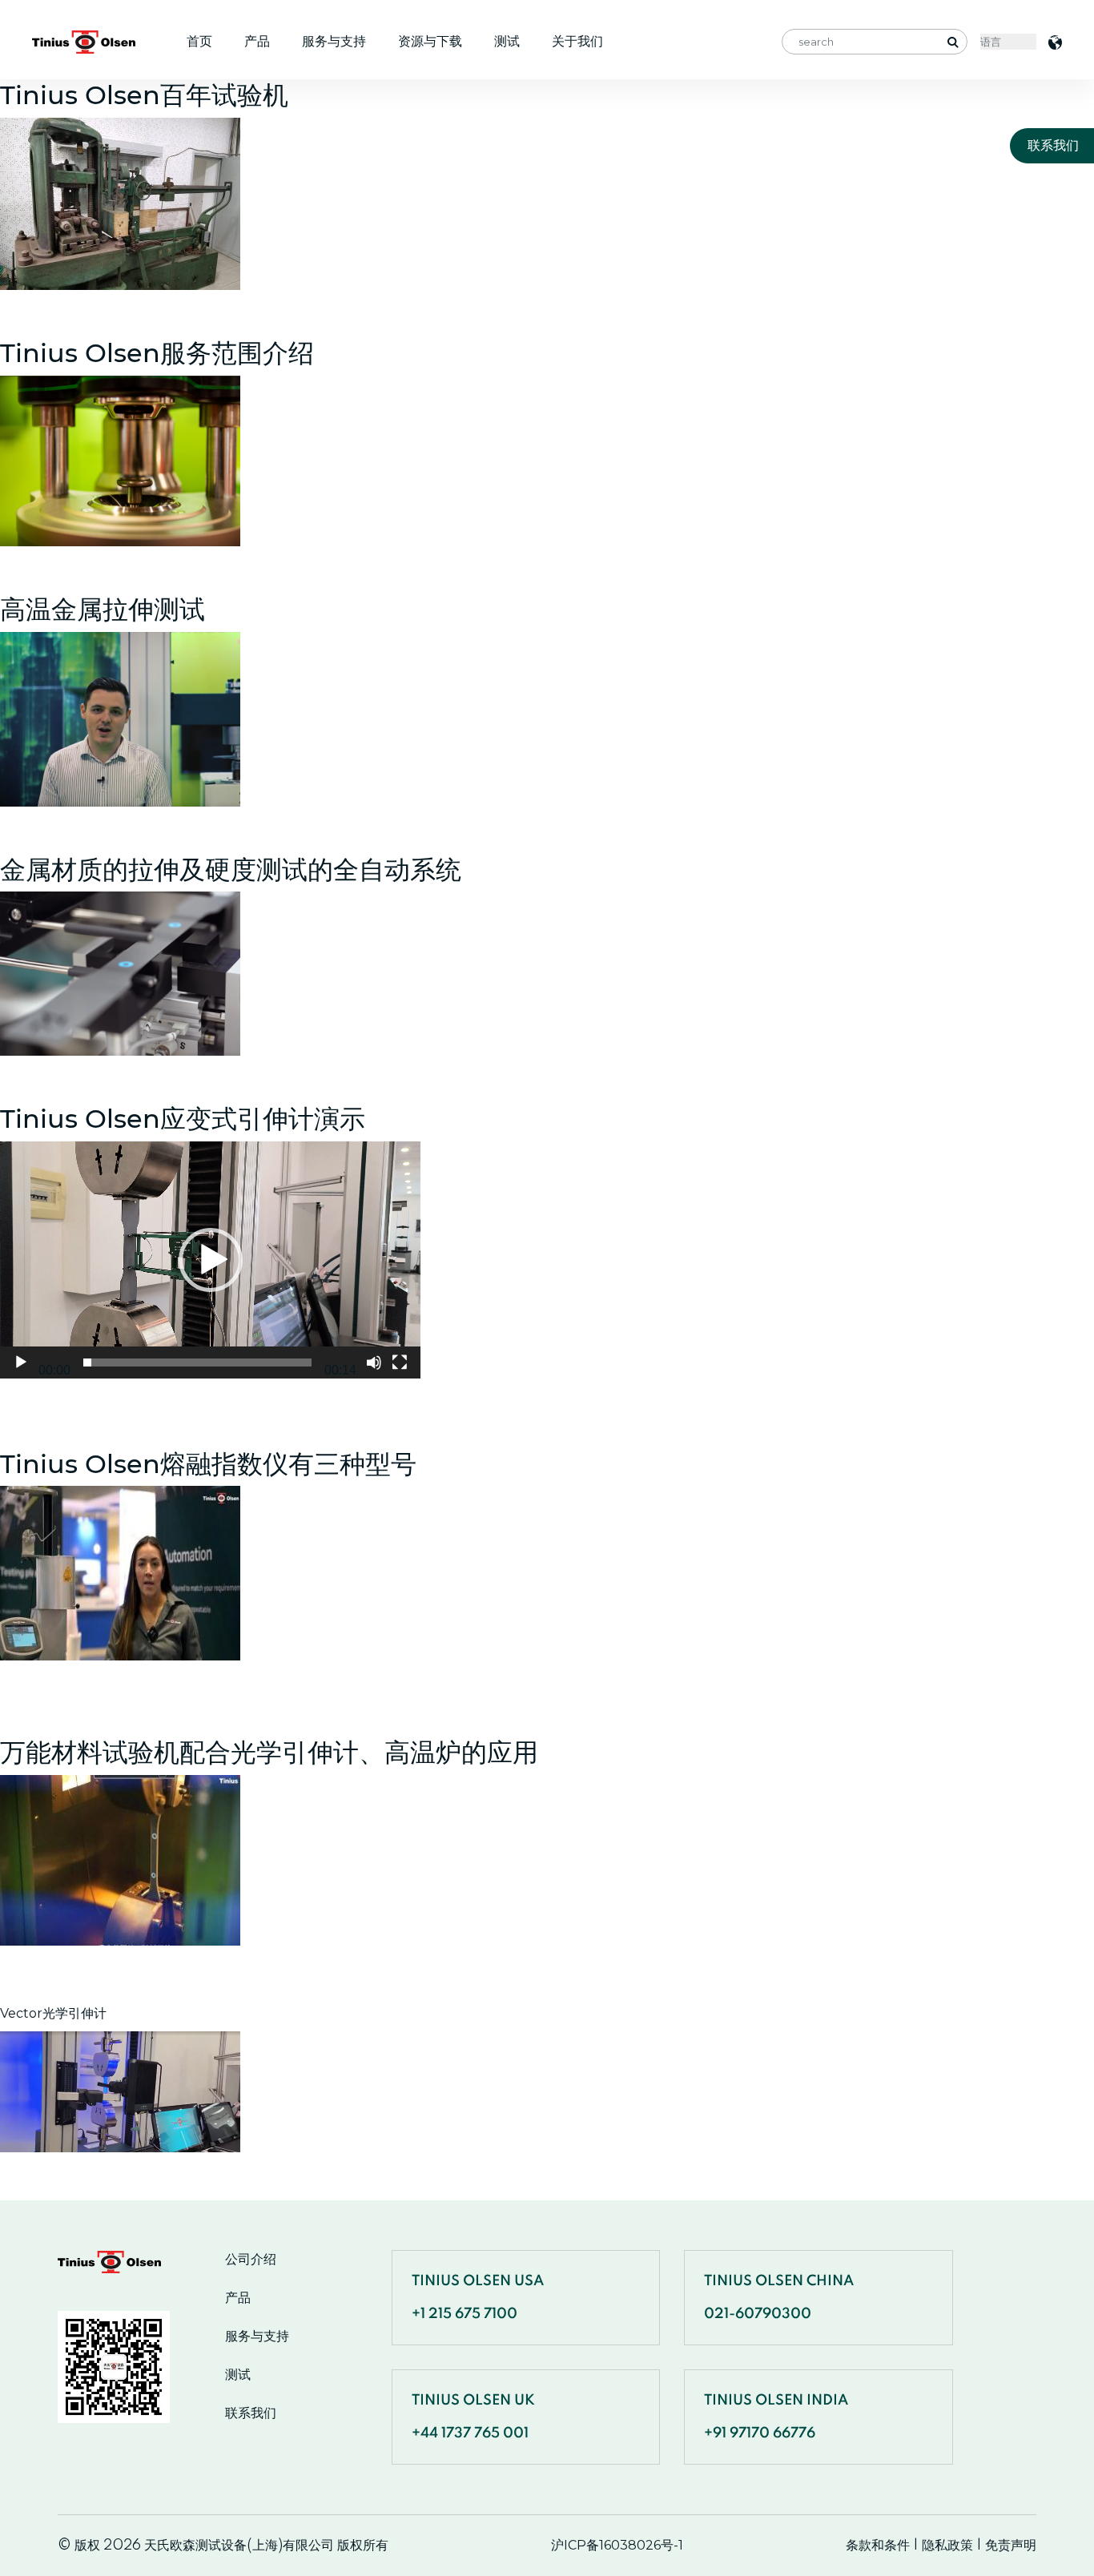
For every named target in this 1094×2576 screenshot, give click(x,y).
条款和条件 (878, 2545)
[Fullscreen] (400, 1362)
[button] (211, 1260)
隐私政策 (947, 2545)
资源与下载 (430, 41)
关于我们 (577, 41)
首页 (199, 41)
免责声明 (1011, 2545)
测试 (507, 41)
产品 (257, 41)
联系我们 (251, 2413)
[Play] (21, 1362)
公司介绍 (251, 2260)
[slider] (197, 1362)
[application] (210, 1260)
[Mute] (374, 1362)
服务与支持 (334, 41)
